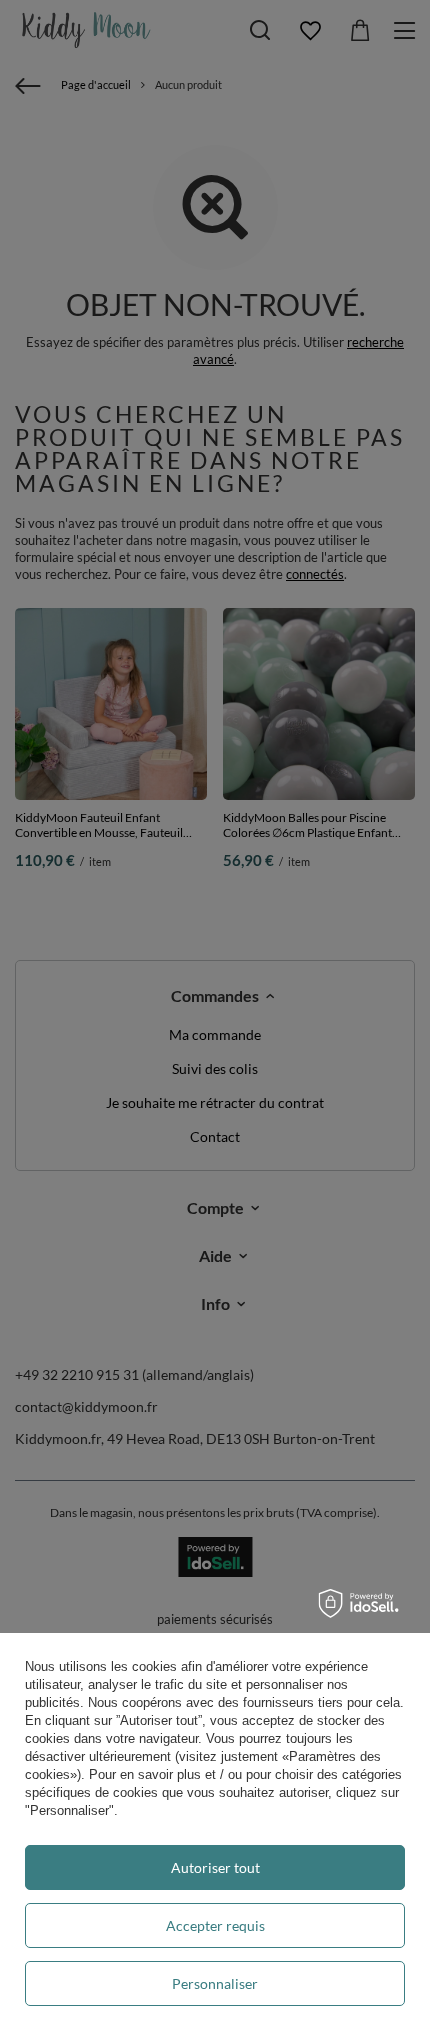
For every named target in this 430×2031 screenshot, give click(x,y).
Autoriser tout (215, 1867)
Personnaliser (215, 1983)
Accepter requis (215, 1925)
